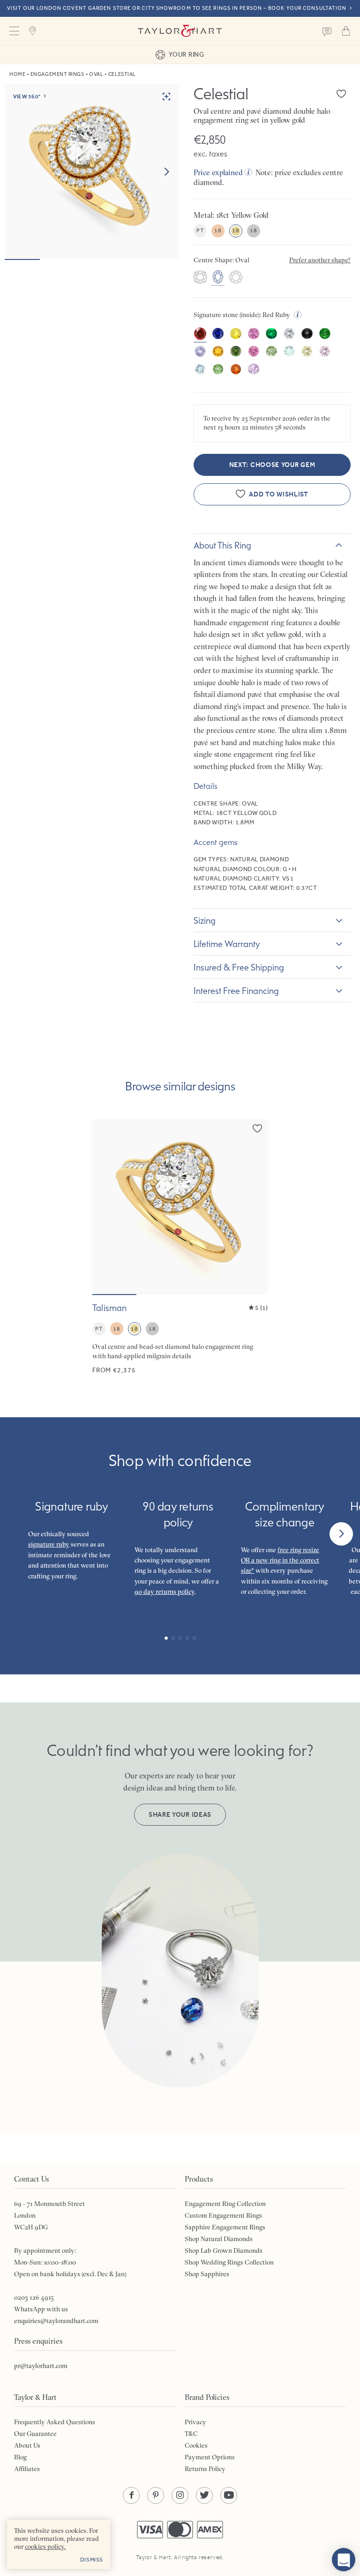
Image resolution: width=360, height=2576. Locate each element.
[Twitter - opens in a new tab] (204, 2495)
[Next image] (166, 172)
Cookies (196, 2445)
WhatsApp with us (41, 2309)
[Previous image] (105, 1207)
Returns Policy (205, 2469)
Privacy (195, 2422)
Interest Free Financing (236, 991)
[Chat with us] (344, 2560)
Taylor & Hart (180, 31)
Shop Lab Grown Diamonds (224, 2250)
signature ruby (49, 1544)
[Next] (341, 1534)
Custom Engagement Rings (223, 2215)
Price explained (218, 172)
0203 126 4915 (34, 2297)
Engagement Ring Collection (225, 2204)
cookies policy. (45, 2546)
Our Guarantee (35, 2434)
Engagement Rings (57, 74)
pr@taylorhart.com (41, 2366)
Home (17, 74)
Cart (346, 31)
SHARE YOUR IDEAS (180, 1815)
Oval (96, 74)
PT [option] (200, 230)
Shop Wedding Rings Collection (229, 2262)
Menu (14, 31)
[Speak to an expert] (327, 31)
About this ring (222, 545)
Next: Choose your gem (272, 465)
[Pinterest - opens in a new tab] (156, 2495)
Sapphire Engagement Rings (225, 2227)
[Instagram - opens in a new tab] (180, 2495)
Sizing (205, 920)
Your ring (186, 54)
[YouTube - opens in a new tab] (229, 2495)
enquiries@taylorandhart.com (56, 2321)
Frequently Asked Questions (55, 2422)
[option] (200, 278)
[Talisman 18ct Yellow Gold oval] (180, 1247)
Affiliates (27, 2469)
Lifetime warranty (227, 944)
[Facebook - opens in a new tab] (131, 2495)
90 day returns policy (165, 1591)
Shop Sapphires (207, 2274)
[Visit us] (33, 31)
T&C (191, 2434)
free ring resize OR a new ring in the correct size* (280, 1560)
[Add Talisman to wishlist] (257, 1128)
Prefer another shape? (320, 260)
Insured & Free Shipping (239, 967)
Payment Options (210, 2457)
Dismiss (92, 2560)
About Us (27, 2445)
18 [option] (218, 230)
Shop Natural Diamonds (219, 2239)
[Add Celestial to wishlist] (341, 94)
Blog (20, 2457)
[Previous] (19, 1534)
